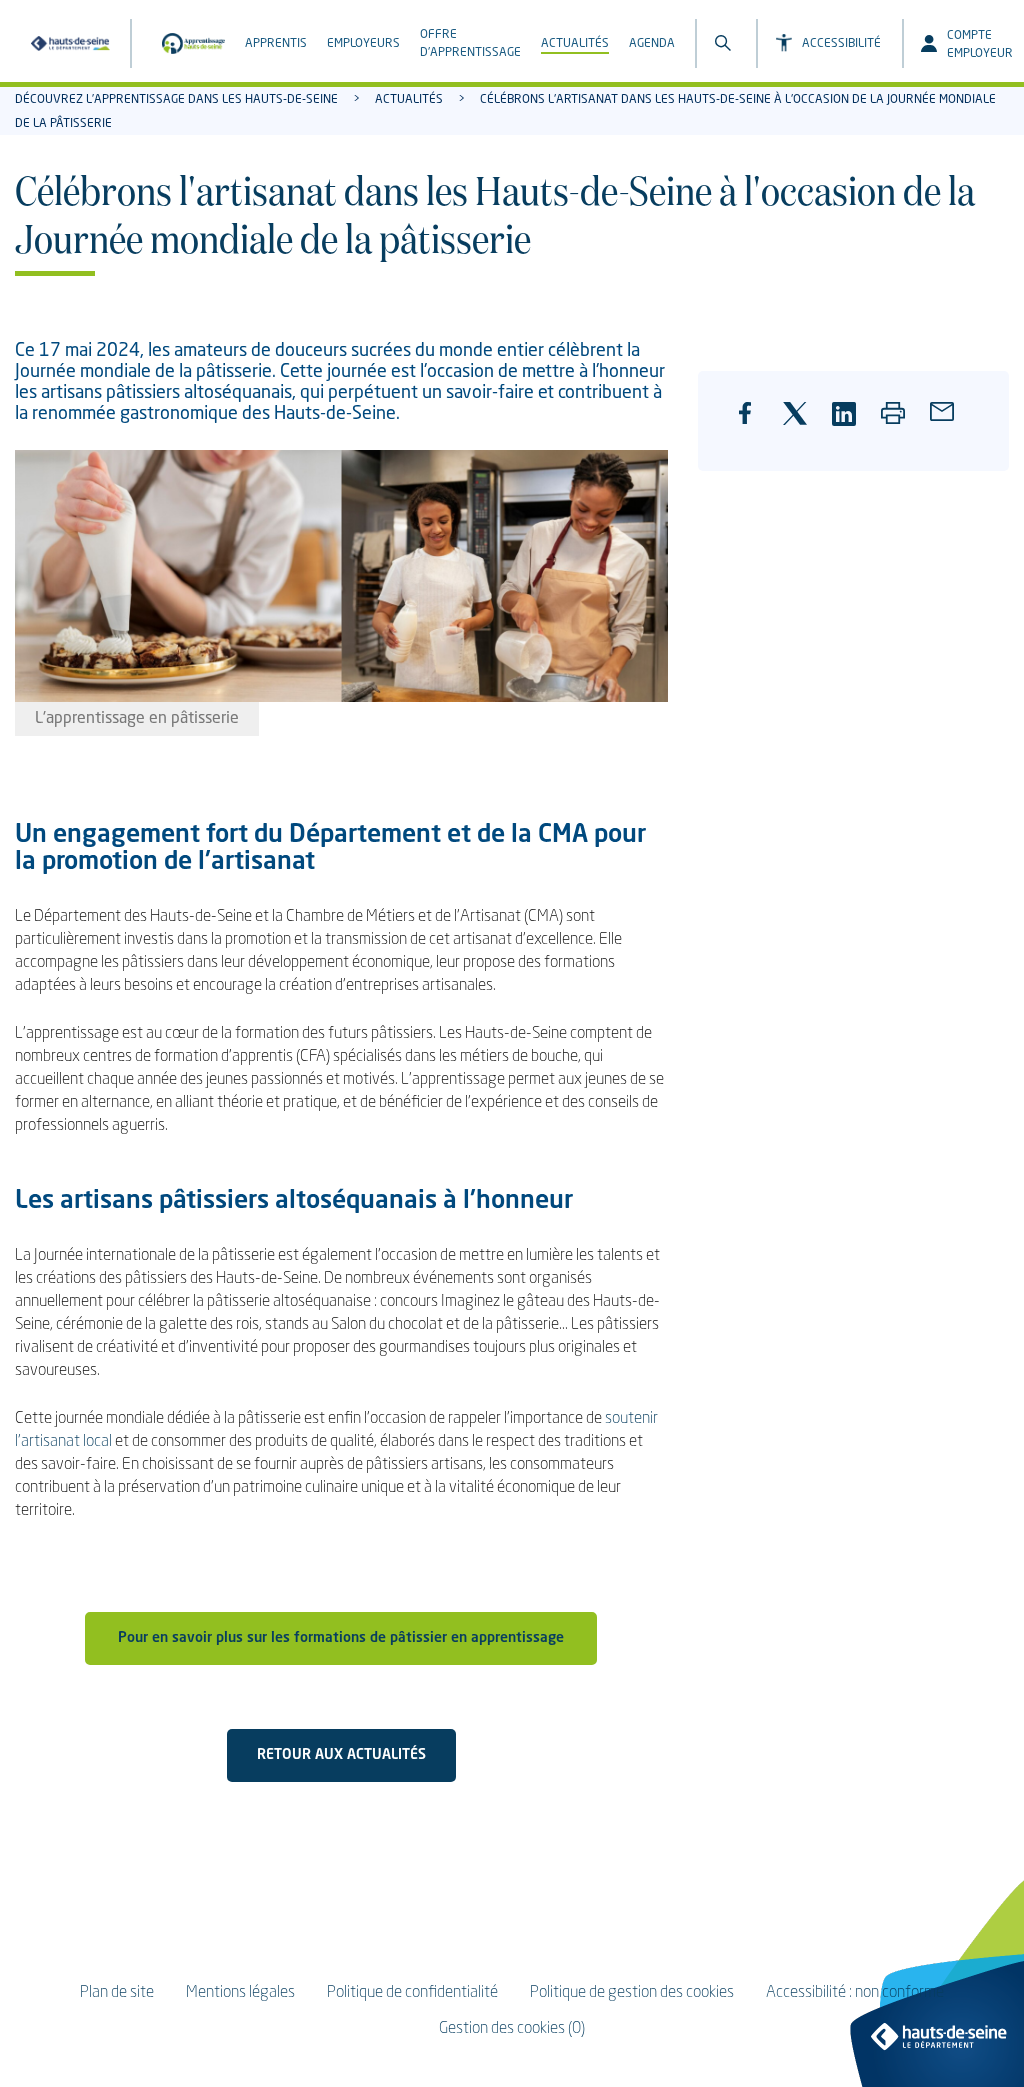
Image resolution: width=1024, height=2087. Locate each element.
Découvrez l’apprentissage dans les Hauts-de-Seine (176, 100)
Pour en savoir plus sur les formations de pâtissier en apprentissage (341, 1638)
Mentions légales (240, 1993)
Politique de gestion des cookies (632, 1993)
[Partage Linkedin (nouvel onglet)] (851, 424)
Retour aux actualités (341, 1755)
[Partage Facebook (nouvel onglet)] (756, 428)
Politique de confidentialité (412, 1993)
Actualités (575, 44)
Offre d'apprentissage (470, 44)
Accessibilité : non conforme (855, 1993)
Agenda (652, 44)
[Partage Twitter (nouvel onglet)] (802, 424)
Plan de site (117, 1993)
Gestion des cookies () (512, 2029)
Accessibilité (841, 44)
